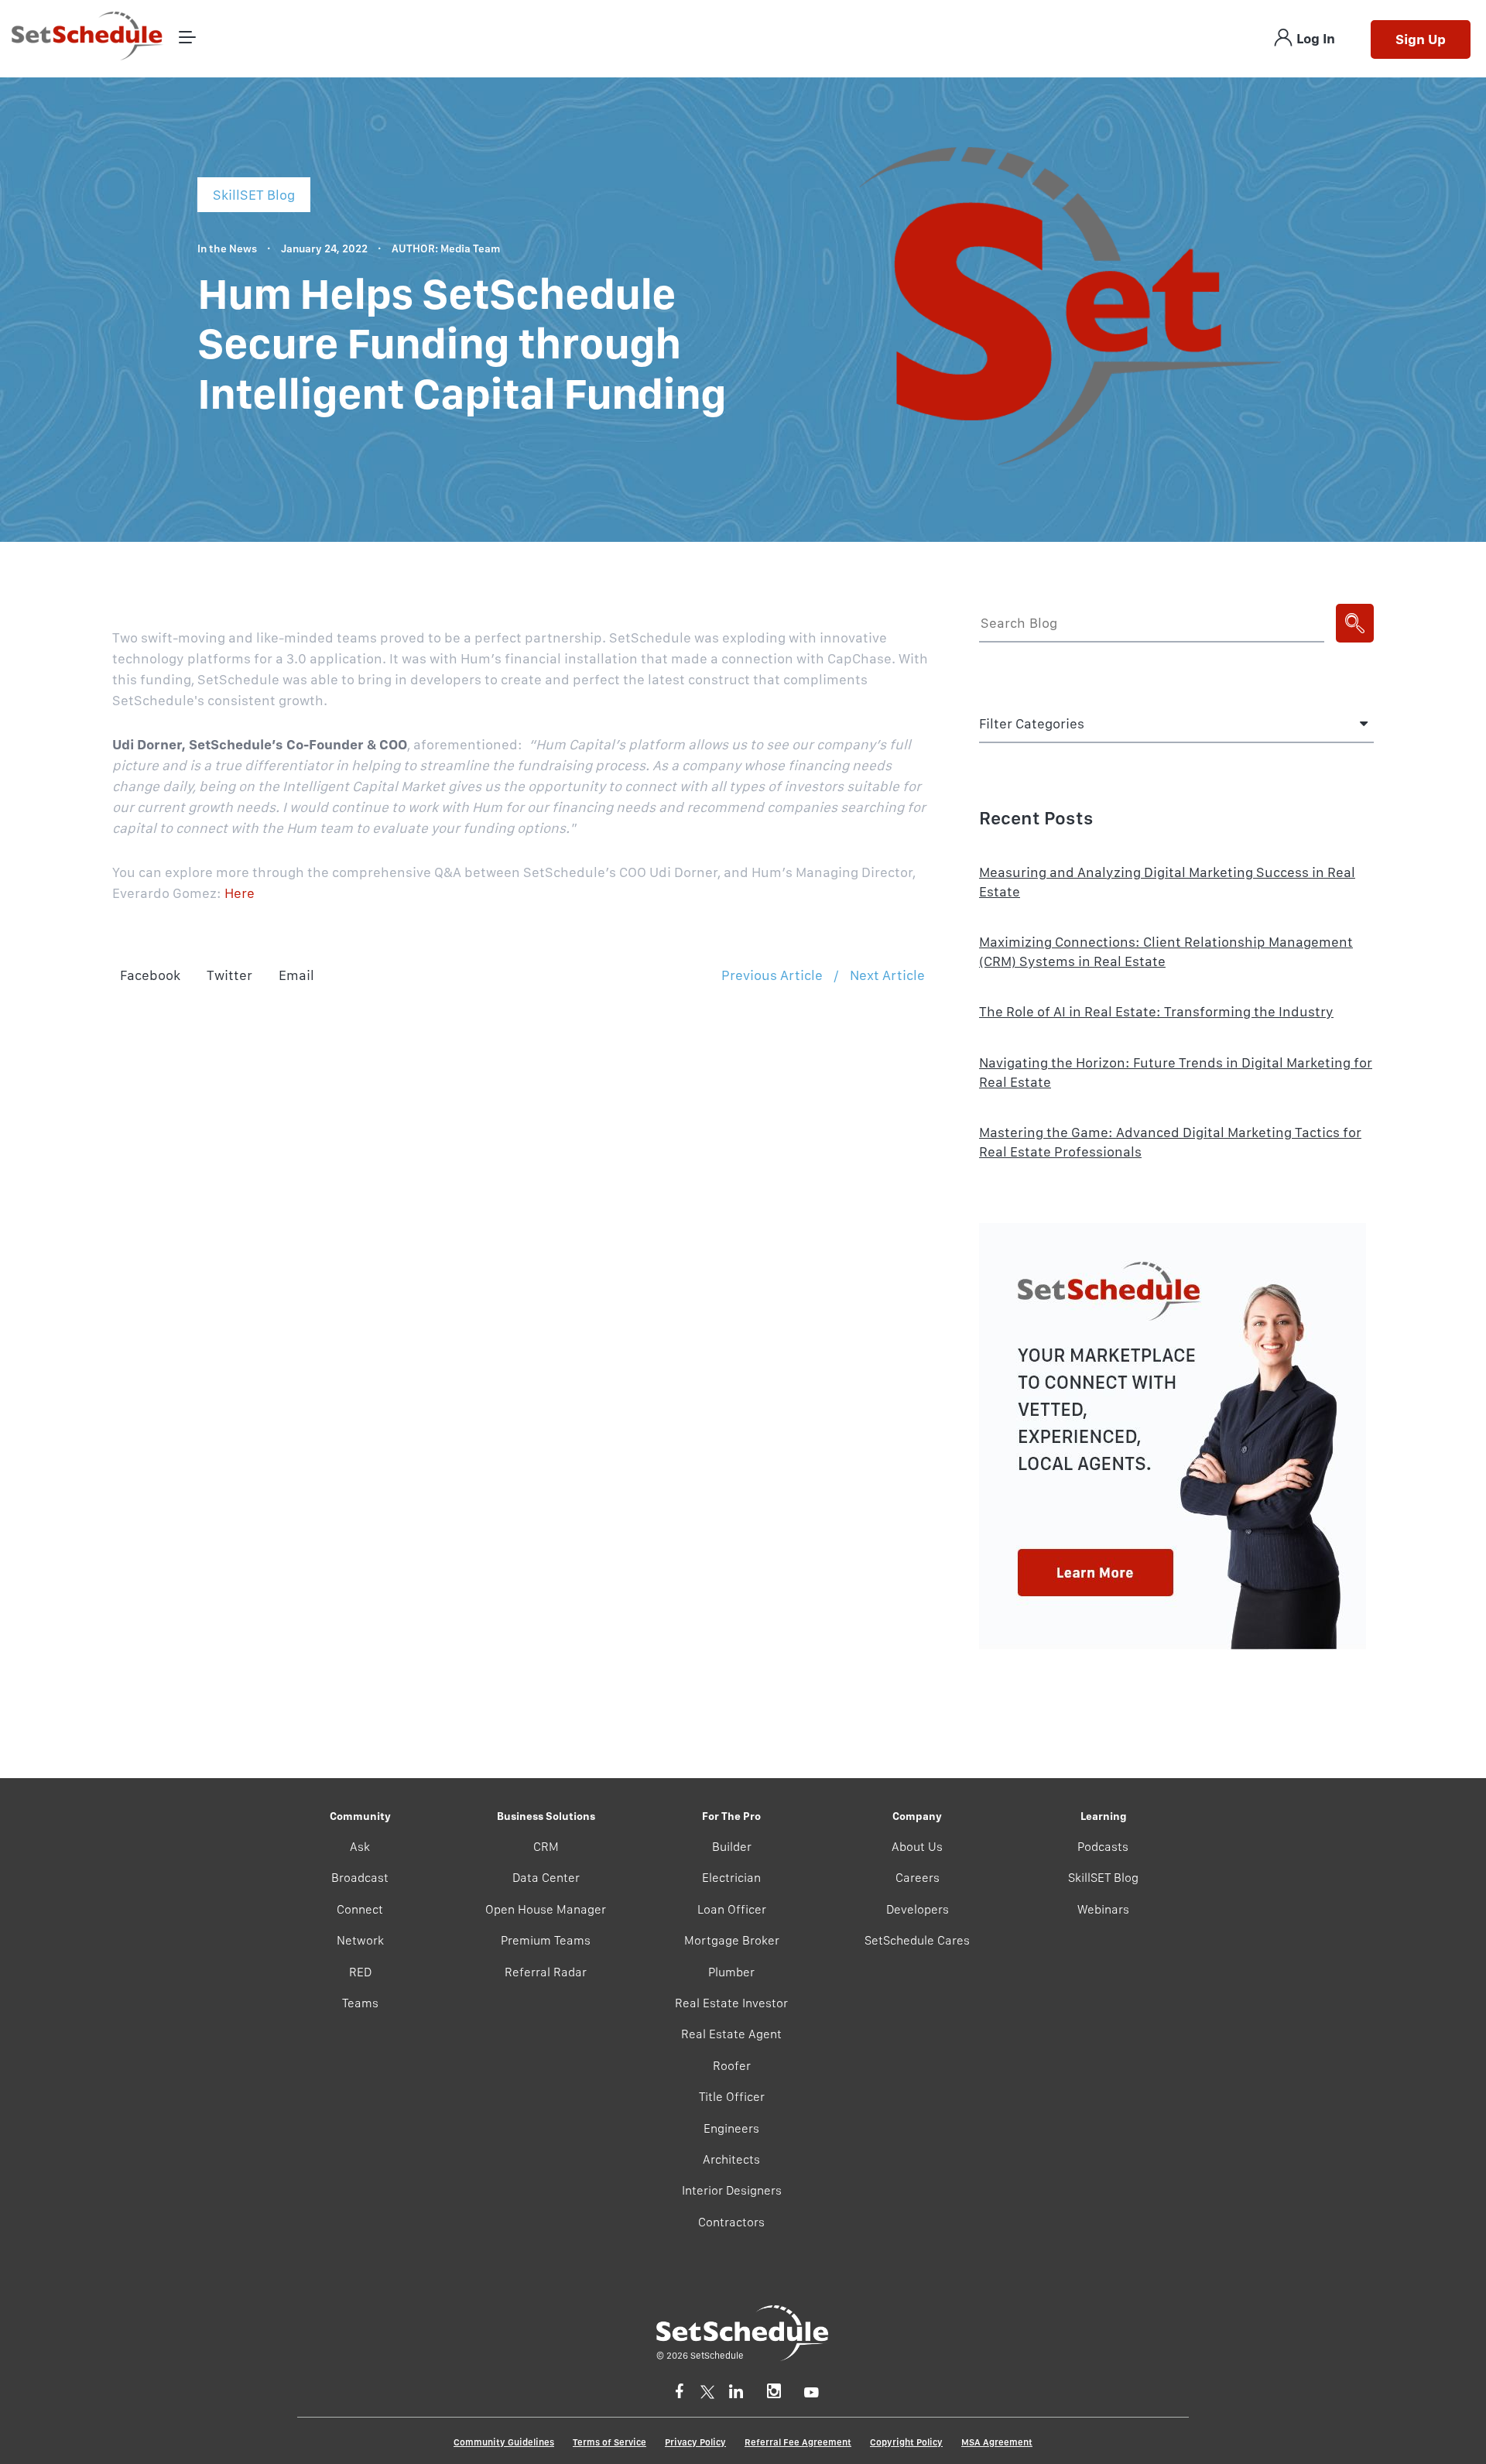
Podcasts (1103, 1847)
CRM (546, 1847)
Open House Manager (546, 1909)
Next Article (887, 975)
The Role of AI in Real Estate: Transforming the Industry (1156, 1011)
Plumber (731, 1972)
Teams (360, 2003)
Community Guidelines (504, 2442)
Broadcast (360, 1878)
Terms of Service (609, 2442)
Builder (732, 1847)
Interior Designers (732, 2190)
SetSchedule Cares (917, 1940)
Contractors (731, 2222)
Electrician (731, 1878)
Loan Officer (732, 1909)
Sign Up (1421, 39)
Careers (918, 1878)
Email (296, 975)
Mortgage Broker (732, 1940)
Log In (1316, 38)
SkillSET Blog (1103, 1878)
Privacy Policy (695, 2442)
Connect (360, 1909)
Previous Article (772, 975)
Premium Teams (546, 1940)
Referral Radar (546, 1972)
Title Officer (732, 2097)
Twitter (229, 975)
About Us (917, 1847)
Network (360, 1940)
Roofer (732, 2066)
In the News (227, 248)
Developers (918, 1909)
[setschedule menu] (187, 38)
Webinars (1103, 1909)
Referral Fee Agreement (798, 2442)
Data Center (546, 1878)
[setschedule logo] (87, 38)
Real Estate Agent (731, 2034)
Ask (360, 1847)
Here (240, 893)
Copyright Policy (906, 2442)
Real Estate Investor (731, 2003)
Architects (731, 2159)
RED (360, 1972)
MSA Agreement (997, 2442)
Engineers (731, 2128)
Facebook (150, 975)
